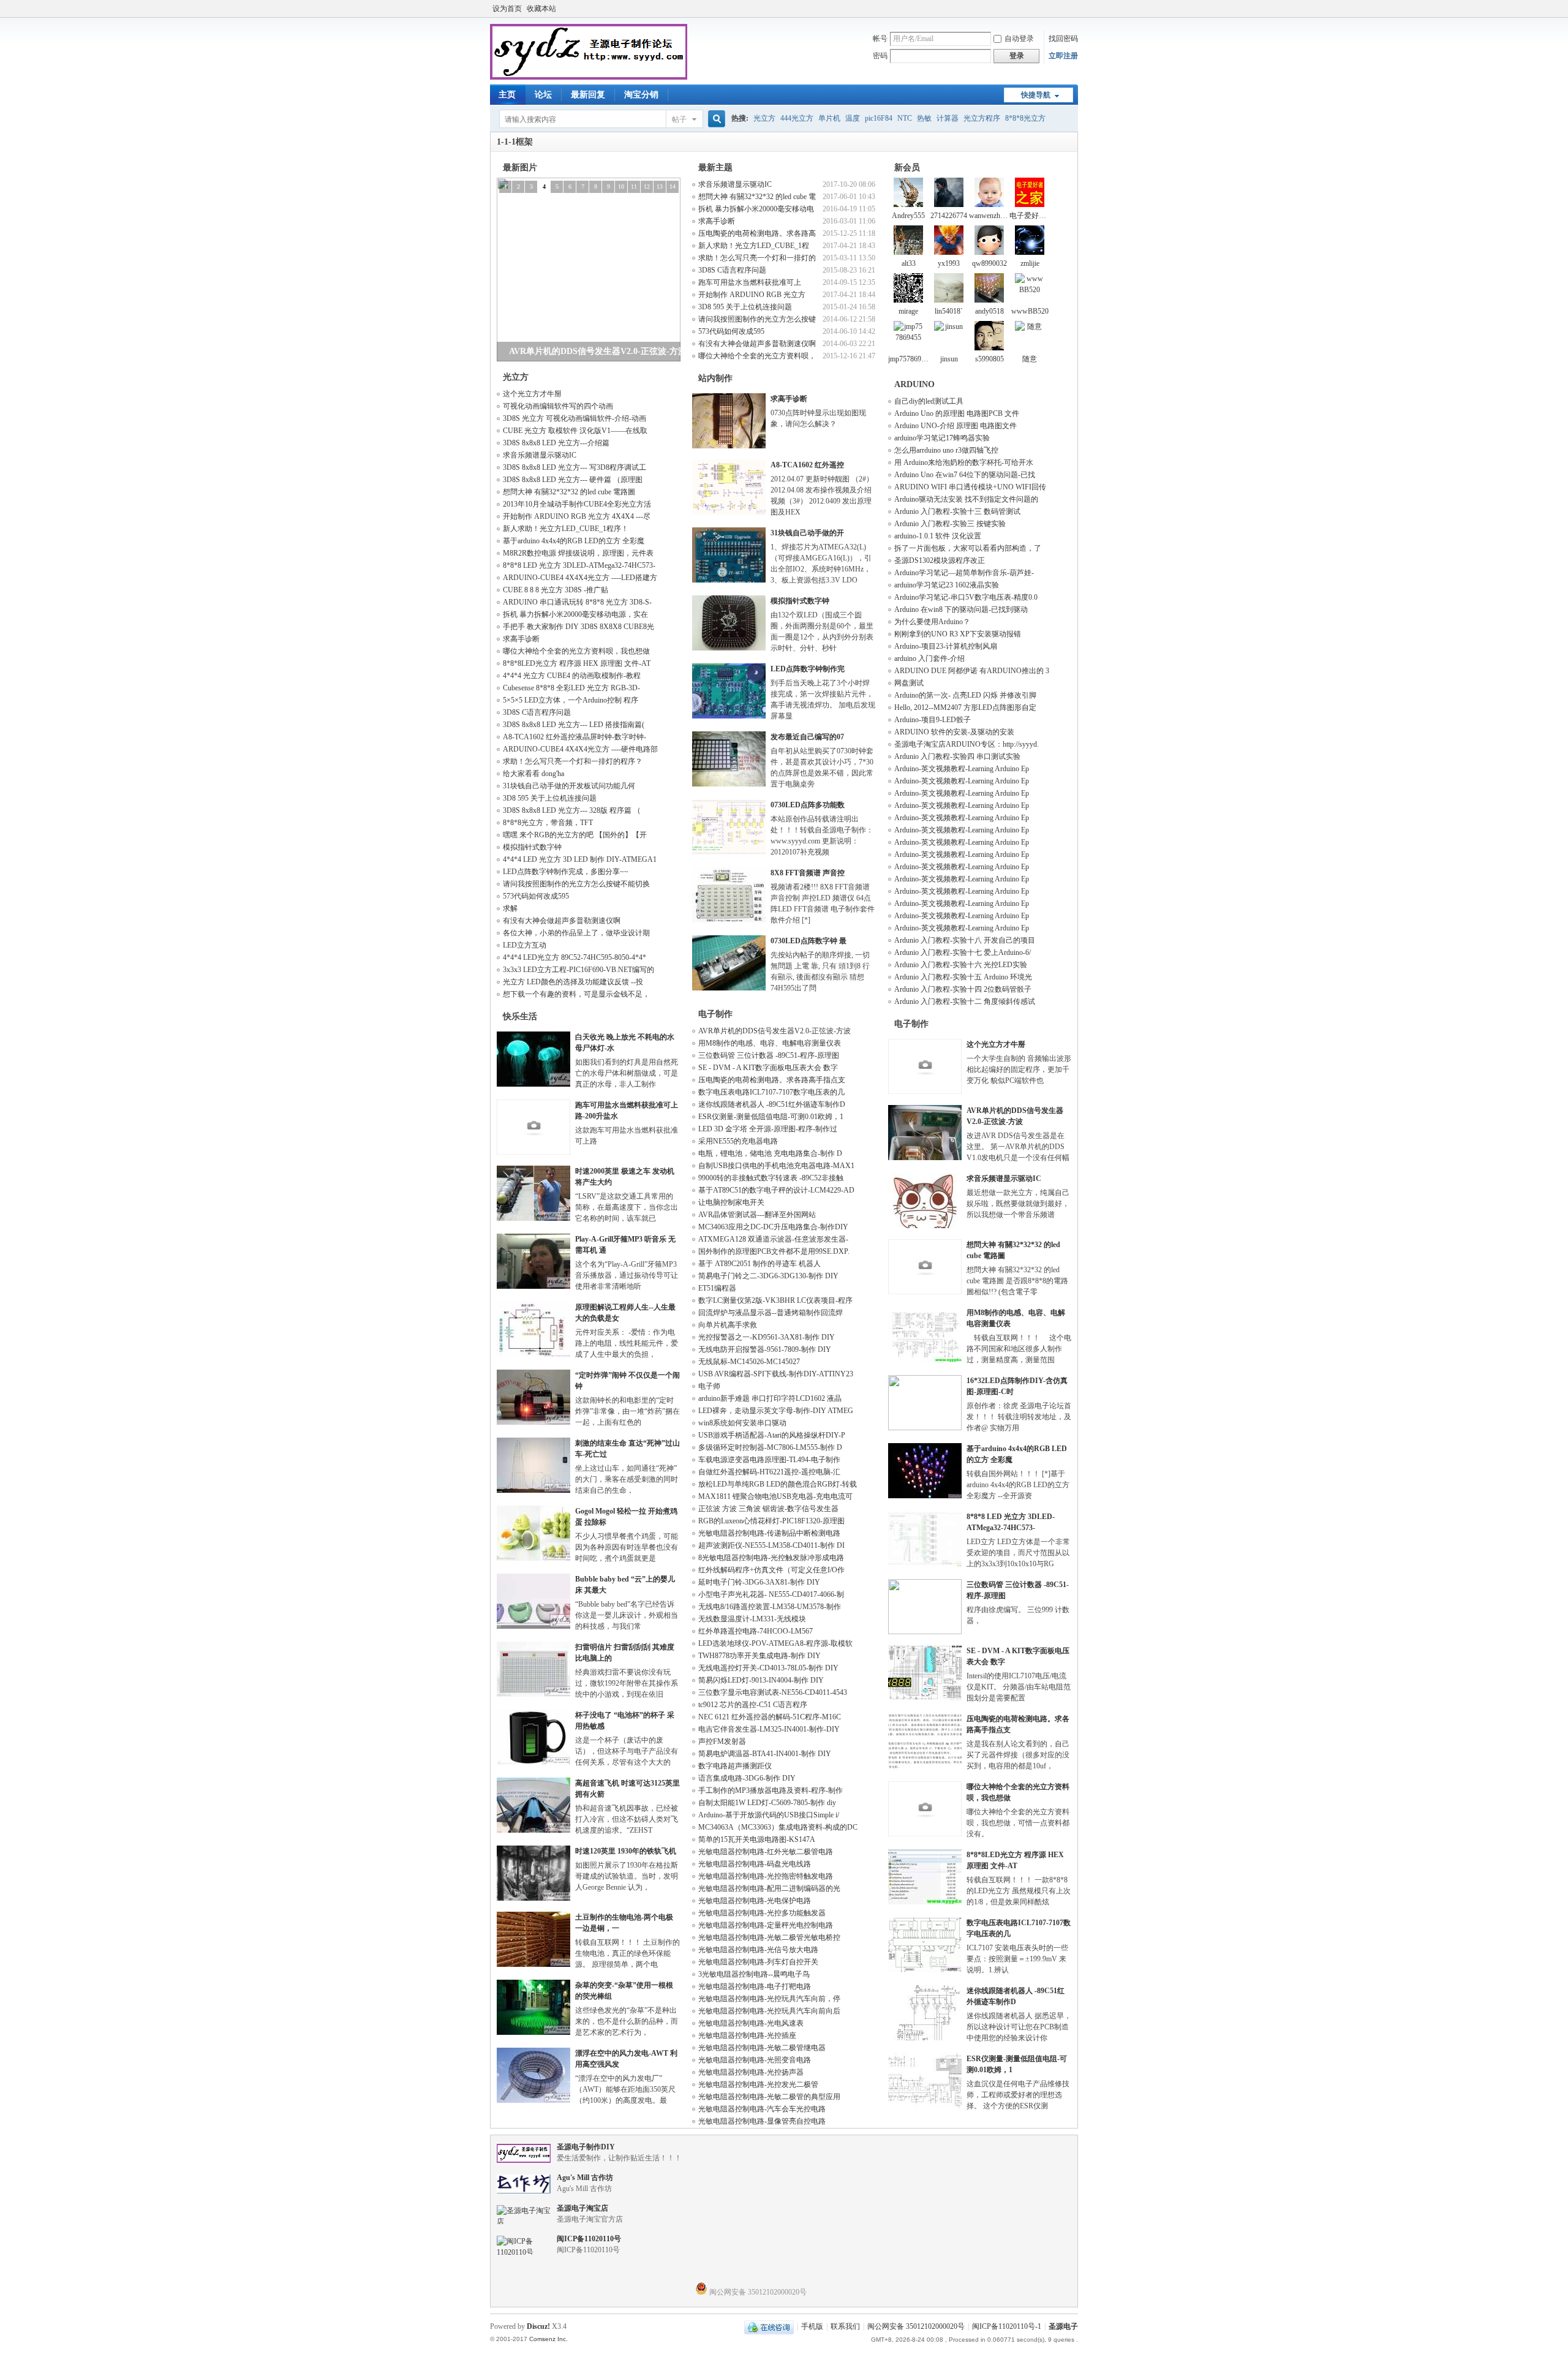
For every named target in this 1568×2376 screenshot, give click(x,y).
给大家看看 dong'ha (533, 774)
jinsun (949, 359)
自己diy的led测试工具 (929, 401)
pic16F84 (879, 118)
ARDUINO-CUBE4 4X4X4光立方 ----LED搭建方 (580, 578)
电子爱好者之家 (1035, 216)
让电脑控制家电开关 (731, 1202)
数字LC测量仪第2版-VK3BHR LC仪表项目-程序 (775, 1300)
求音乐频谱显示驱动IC (540, 455)
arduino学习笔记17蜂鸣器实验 (942, 438)
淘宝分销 (641, 95)
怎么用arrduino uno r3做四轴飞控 (946, 450)
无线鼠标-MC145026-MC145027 (749, 1362)
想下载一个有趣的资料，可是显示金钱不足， (576, 994)
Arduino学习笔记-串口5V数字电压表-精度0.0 (966, 597)
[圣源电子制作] (589, 77)
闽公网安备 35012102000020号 (916, 2326)
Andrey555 (908, 216)
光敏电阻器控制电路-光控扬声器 (751, 2072)
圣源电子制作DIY (586, 2147)
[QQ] (769, 2326)
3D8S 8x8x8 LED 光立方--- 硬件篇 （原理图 (573, 480)
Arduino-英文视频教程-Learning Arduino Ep (962, 769)
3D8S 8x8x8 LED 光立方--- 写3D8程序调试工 (575, 467)
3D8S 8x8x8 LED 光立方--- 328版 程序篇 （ (572, 810)
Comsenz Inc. (548, 2339)
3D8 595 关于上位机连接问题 (550, 798)
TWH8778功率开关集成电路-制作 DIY (759, 1656)
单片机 (829, 118)
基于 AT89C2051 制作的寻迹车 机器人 (759, 1264)
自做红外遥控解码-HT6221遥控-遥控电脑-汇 (769, 1472)
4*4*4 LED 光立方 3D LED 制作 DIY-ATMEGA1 (580, 859)
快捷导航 (1036, 95)
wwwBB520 (1030, 311)
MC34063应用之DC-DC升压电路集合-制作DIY (773, 1227)
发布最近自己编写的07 (807, 737)
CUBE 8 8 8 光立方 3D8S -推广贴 (556, 590)
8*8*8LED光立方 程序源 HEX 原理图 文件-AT (577, 663)
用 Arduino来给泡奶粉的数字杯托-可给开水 (964, 462)
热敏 (924, 118)
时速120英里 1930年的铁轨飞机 (626, 1851)
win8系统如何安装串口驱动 (742, 1423)
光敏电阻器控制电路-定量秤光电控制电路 (766, 1925)
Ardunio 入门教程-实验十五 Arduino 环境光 (963, 977)
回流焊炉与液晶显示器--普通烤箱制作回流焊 (771, 1313)
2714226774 (949, 216)
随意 (1030, 359)
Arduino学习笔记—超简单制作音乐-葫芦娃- (964, 573)
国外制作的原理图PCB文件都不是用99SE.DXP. (774, 1251)
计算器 (948, 118)
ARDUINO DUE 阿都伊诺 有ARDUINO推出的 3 (972, 671)
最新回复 (588, 95)
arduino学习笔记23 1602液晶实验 (947, 585)
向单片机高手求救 (728, 1325)
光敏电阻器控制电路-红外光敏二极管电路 (766, 1852)
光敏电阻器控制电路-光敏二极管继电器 (762, 2048)
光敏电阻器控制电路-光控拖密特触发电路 (766, 1876)
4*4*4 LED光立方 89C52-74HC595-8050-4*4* (575, 957)
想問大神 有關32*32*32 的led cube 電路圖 (569, 492)
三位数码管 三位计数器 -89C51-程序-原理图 (769, 1055)
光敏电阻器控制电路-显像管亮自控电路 (762, 2121)
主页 (507, 95)
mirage (908, 311)
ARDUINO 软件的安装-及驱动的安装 (954, 732)
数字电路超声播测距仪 (735, 1766)
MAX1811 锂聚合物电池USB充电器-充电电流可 (775, 1496)
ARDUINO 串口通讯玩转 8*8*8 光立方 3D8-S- (577, 602)
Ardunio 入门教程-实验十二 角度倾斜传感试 (965, 1001)
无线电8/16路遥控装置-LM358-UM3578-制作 (770, 1607)
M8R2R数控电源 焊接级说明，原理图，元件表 (578, 553)
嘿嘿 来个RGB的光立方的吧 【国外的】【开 (575, 835)
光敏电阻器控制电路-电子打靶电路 (755, 1986)
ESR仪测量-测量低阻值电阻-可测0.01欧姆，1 (771, 1117)
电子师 (709, 1386)
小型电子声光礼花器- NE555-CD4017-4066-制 (771, 1594)
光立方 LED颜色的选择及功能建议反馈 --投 (573, 982)
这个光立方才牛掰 (532, 394)
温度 (853, 118)
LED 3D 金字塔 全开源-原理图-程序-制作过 (768, 1129)
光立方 (764, 118)
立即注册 (1063, 56)
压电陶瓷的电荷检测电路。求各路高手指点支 (772, 1080)
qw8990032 (989, 263)
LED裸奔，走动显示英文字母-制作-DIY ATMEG (776, 1411)
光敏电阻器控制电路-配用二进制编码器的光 (769, 1888)
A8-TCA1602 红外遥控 (807, 465)
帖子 (679, 119)
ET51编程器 (717, 1288)
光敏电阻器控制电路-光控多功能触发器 (762, 1913)
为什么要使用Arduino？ (932, 622)
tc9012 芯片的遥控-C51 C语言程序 (753, 1705)
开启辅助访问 (1075, 9)
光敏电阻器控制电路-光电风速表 (751, 2023)
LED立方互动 (525, 945)
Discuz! (538, 2326)
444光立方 (797, 118)
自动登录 (1019, 39)
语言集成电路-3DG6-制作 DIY (747, 1778)
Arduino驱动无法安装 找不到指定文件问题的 (966, 499)
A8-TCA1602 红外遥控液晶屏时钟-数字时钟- (575, 737)
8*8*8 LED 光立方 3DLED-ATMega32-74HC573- (579, 565)
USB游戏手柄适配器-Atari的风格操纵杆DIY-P (772, 1435)
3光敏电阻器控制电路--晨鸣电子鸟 (754, 1974)
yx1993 (949, 263)
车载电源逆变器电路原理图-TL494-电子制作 (769, 1460)
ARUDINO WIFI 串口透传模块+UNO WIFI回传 (970, 487)
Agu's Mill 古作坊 (585, 2178)
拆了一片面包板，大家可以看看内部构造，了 (968, 548)
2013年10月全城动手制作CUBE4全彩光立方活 (577, 504)
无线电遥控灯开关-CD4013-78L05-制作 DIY (768, 1668)
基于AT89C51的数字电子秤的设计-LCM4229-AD (776, 1190)
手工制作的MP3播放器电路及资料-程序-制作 (771, 1790)
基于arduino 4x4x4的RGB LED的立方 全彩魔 (574, 541)
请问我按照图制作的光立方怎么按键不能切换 (576, 884)
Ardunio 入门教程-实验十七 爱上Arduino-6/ (963, 952)
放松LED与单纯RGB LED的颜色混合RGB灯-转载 (778, 1484)
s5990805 (989, 359)
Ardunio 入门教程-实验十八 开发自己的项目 (965, 940)
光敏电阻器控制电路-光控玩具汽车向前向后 (769, 2011)
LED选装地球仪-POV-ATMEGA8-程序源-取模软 (775, 1643)
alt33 (909, 263)
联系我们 (845, 2326)
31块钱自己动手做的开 (807, 533)
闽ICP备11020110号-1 (1007, 2326)
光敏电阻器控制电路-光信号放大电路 (758, 1950)
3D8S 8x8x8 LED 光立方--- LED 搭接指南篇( (574, 725)
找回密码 (1063, 39)
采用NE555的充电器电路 (738, 1141)
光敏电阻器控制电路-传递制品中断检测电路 (769, 1533)
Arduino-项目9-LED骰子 (933, 720)
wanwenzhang (990, 216)
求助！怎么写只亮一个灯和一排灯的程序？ (573, 761)
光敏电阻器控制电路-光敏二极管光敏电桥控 (769, 1937)
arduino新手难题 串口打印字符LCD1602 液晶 (770, 1398)
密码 (880, 56)
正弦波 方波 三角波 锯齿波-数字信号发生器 (768, 1509)
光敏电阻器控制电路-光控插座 (747, 2035)
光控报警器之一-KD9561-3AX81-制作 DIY (767, 1337)
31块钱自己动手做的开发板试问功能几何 (569, 786)
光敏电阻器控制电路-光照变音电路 (755, 2060)
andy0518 (989, 311)
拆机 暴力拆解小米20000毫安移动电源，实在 (575, 614)
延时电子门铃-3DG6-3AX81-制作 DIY (759, 1582)
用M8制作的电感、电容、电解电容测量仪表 (770, 1043)
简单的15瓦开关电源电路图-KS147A (757, 1839)
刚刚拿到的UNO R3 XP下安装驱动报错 (958, 634)
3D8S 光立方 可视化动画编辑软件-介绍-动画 (575, 418)
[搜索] (715, 119)
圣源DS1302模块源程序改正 (940, 560)
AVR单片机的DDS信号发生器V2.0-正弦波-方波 (775, 1031)
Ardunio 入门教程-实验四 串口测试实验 (957, 756)
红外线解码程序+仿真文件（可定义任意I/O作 (771, 1570)
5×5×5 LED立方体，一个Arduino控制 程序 (571, 700)
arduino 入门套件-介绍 (929, 658)
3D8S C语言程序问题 (537, 712)
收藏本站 (541, 9)
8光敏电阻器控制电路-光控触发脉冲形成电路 (771, 1558)
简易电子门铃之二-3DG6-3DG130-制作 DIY (768, 1276)
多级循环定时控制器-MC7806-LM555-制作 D (770, 1447)
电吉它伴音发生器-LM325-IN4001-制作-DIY (769, 1729)
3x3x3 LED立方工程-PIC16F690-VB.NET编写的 (579, 970)
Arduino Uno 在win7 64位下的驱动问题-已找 (965, 475)
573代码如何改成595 (536, 896)
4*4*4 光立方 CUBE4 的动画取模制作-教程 (572, 676)
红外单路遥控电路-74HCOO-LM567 (756, 1631)
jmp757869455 (910, 359)
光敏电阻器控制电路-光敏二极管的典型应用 (769, 2097)
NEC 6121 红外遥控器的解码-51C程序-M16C (770, 1717)
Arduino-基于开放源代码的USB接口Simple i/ (769, 1815)
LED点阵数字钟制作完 (808, 669)
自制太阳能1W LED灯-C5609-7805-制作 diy (767, 1803)
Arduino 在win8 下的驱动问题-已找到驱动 (961, 609)
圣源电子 (1063, 2326)
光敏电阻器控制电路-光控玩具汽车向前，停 (769, 1999)
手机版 (812, 2326)
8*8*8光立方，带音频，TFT (548, 823)
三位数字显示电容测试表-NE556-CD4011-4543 (773, 1692)
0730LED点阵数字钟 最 (809, 941)
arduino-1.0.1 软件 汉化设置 (938, 536)
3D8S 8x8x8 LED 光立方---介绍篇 (556, 443)
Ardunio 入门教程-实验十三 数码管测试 (957, 511)
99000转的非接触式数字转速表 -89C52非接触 (771, 1178)
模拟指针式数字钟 (532, 847)
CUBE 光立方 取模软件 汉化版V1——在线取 (575, 431)
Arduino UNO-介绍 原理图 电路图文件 (956, 426)
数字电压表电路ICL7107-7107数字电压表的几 (771, 1092)
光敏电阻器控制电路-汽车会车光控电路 (762, 2109)
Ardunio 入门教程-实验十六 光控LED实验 (961, 965)
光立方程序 (982, 118)
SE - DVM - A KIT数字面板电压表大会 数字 (768, 1068)
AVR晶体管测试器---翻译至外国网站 (757, 1215)
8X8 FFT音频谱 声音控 (808, 873)
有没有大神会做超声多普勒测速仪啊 (562, 921)
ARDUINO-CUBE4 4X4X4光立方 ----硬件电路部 (580, 749)
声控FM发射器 (722, 1741)
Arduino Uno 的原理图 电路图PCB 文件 (957, 413)
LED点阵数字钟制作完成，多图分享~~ (566, 872)
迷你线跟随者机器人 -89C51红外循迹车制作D (772, 1104)
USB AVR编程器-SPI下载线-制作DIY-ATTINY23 (776, 1374)
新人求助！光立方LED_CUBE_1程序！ (566, 529)
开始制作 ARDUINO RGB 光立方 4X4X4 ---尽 (577, 516)
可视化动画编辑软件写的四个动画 (558, 406)
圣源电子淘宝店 (582, 2208)
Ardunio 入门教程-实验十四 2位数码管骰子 (963, 989)
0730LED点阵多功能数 (808, 805)
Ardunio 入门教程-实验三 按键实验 (950, 524)
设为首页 (507, 9)
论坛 (543, 95)
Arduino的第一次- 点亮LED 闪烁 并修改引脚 (965, 695)
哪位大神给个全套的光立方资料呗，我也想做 (576, 651)
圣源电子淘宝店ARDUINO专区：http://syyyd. (967, 744)
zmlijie (1030, 263)
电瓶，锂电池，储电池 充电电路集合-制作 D (770, 1153)
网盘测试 (909, 683)
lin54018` (949, 311)
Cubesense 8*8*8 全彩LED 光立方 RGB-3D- (571, 688)
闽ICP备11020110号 (589, 2239)
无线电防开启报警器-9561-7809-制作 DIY (765, 1349)
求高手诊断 (521, 639)
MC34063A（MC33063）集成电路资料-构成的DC (778, 1827)
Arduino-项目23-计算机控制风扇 (946, 646)
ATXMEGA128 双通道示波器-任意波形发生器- (773, 1239)
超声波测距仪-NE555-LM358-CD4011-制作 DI (771, 1545)
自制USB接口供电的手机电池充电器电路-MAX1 (776, 1166)
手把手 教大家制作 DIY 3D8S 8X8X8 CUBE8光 (579, 627)
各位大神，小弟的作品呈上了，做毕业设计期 (576, 933)
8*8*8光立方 (1025, 118)
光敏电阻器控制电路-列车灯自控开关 (758, 1962)
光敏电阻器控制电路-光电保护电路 (755, 1901)
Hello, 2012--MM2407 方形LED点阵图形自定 (965, 707)
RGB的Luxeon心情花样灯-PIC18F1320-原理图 (771, 1521)
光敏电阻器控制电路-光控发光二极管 (758, 2084)
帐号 (880, 39)
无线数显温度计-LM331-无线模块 (752, 1619)
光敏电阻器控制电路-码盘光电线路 (755, 1864)
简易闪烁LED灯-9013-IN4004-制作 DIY (761, 1680)
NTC (905, 118)
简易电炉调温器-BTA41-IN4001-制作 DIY (765, 1754)
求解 (510, 908)
